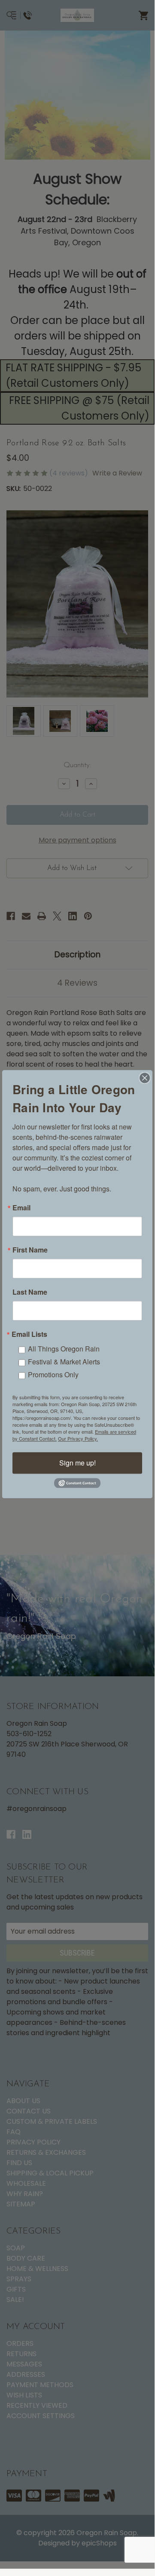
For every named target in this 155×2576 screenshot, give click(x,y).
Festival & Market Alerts (64, 1362)
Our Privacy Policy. (78, 1438)
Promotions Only (53, 1374)
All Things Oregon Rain (64, 1349)
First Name (30, 1250)
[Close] (145, 1078)
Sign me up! (77, 1463)
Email (21, 1208)
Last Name (30, 1292)
